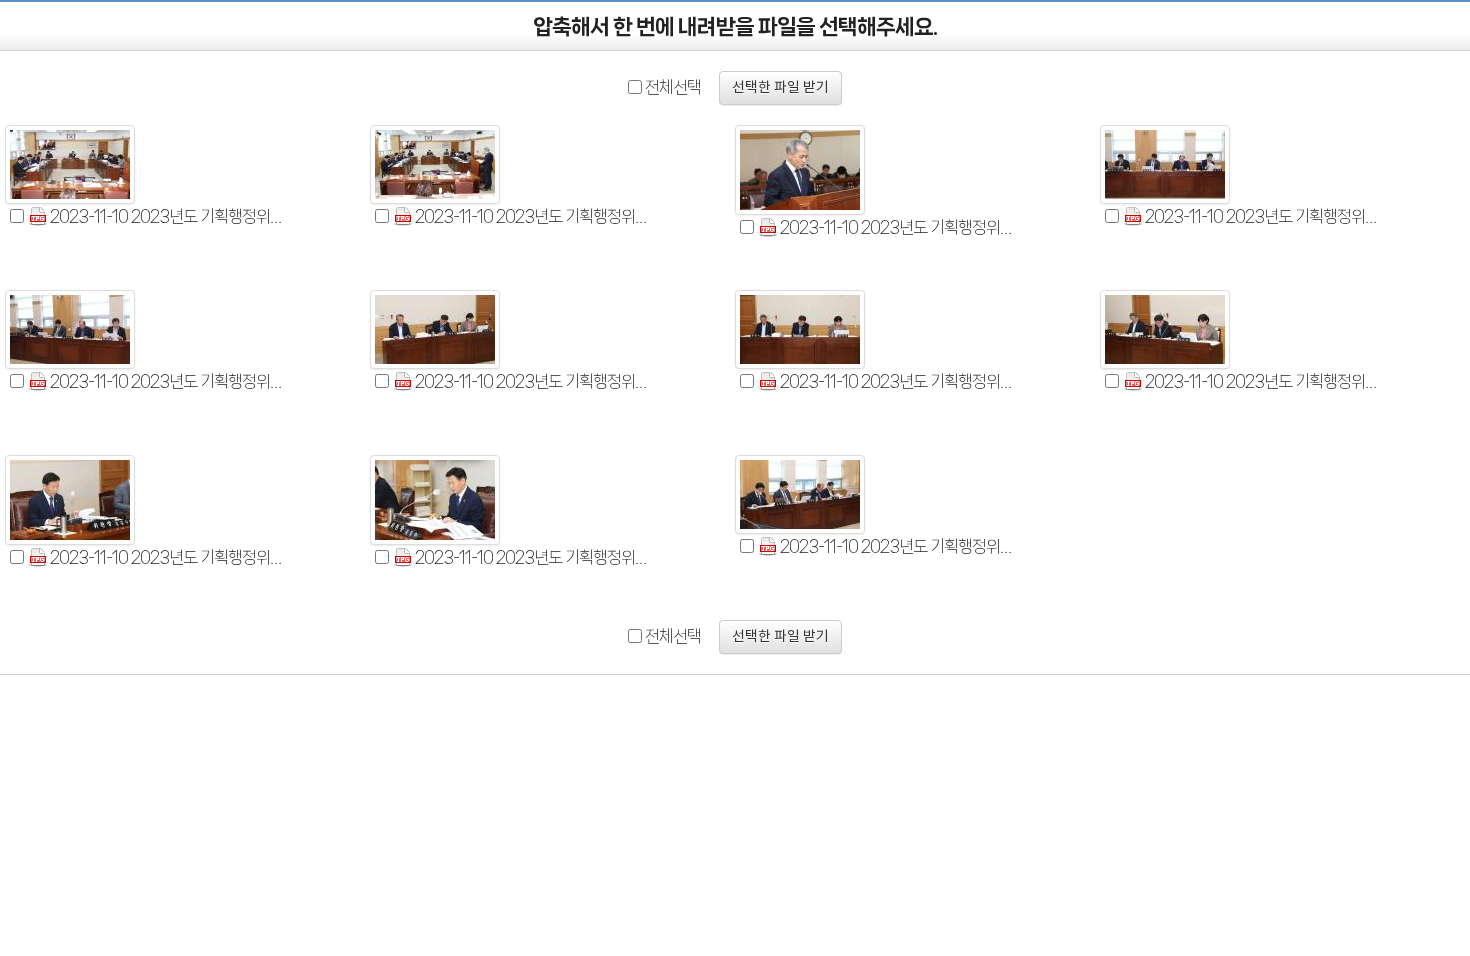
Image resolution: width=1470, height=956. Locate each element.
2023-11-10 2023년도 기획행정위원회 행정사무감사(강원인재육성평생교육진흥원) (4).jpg (1261, 216)
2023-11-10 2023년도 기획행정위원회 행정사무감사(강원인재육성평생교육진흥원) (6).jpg (531, 381)
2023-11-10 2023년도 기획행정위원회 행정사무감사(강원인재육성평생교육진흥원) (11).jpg (896, 546)
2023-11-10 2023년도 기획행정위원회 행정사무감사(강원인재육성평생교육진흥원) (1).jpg (166, 216)
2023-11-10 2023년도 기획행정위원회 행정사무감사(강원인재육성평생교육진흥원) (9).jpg (166, 557)
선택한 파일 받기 (780, 88)
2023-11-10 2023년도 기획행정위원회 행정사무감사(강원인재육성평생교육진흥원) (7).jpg (896, 381)
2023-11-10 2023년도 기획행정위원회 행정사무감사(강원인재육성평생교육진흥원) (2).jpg (531, 216)
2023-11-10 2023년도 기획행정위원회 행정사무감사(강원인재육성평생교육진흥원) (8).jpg (1261, 381)
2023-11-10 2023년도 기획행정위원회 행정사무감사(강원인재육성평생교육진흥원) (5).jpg (166, 381)
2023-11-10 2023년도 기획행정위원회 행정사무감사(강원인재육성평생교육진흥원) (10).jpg (531, 557)
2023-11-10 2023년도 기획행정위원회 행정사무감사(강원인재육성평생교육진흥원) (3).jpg (896, 227)
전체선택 (673, 87)
